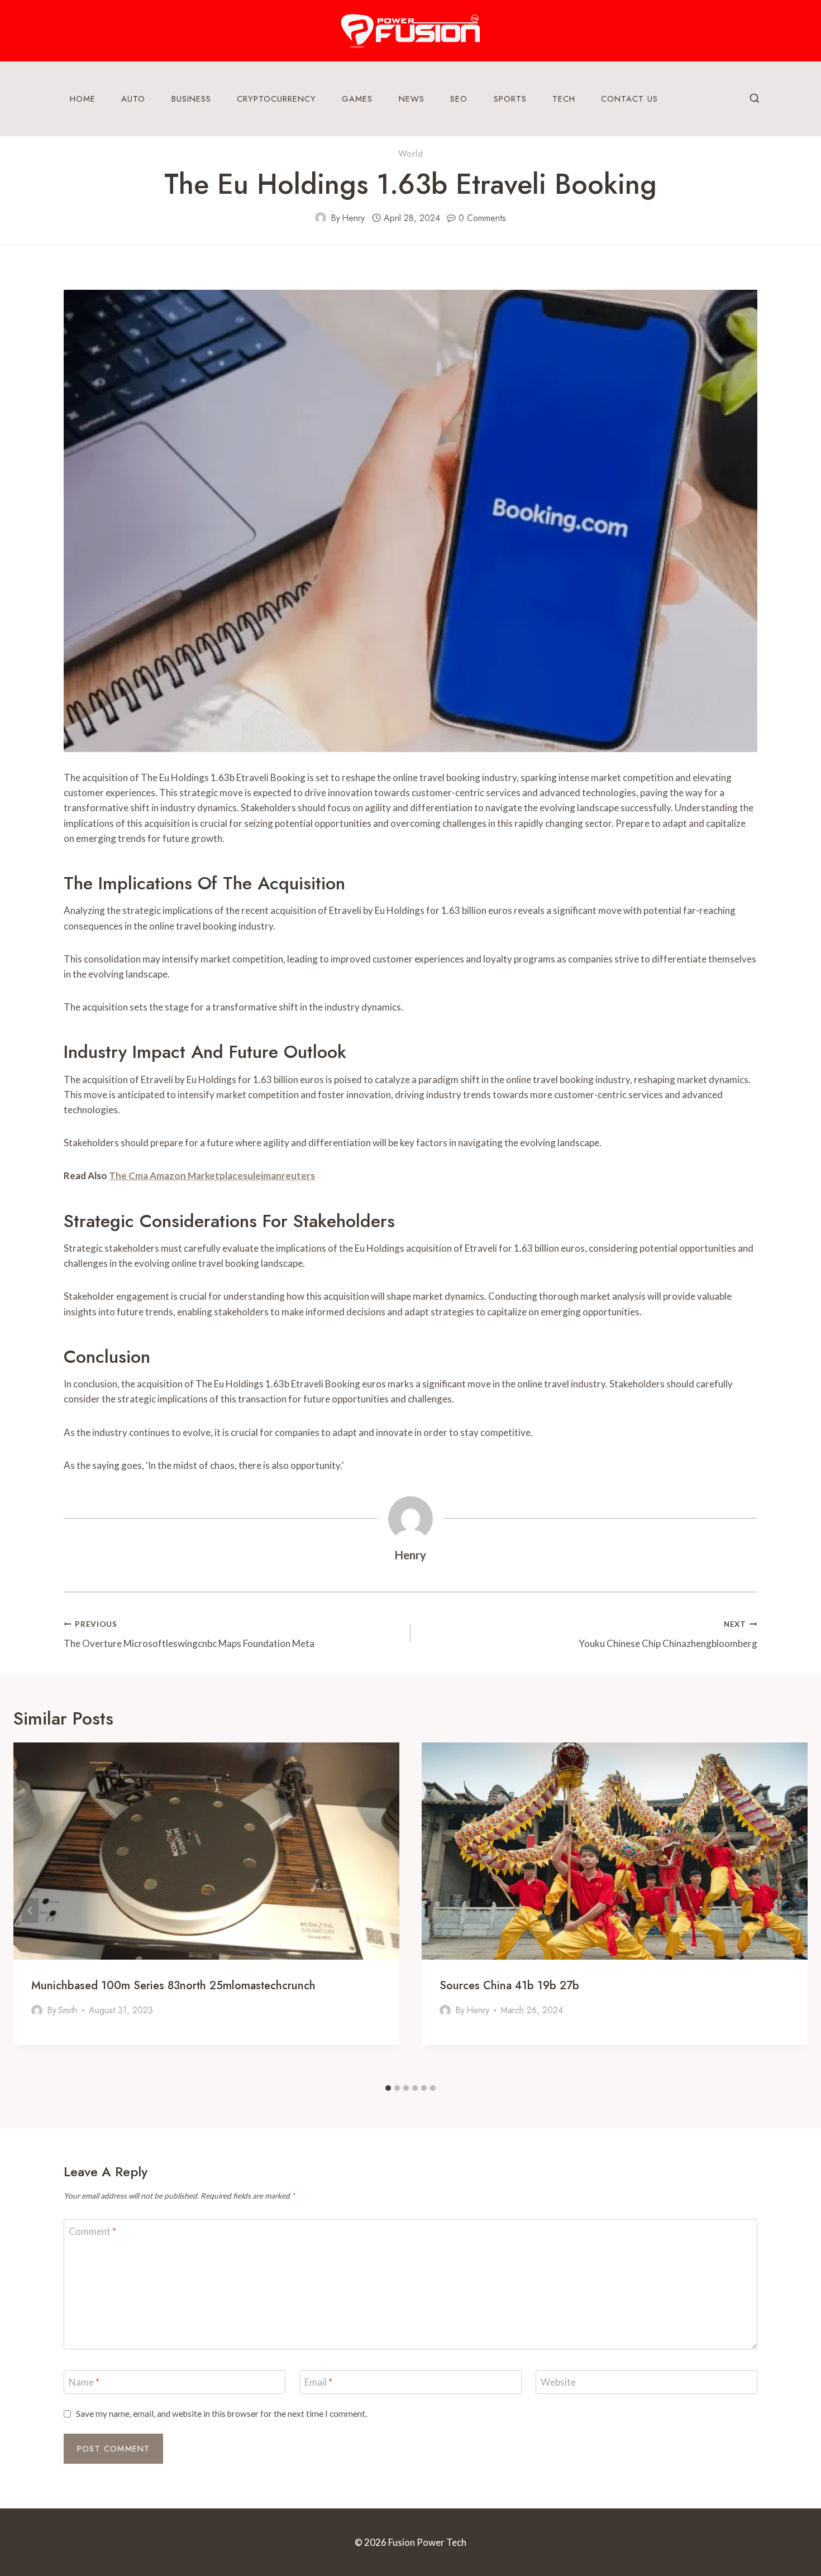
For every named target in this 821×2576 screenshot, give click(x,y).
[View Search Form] (755, 99)
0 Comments (482, 218)
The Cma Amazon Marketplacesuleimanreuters (212, 1176)
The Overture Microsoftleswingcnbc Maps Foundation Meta (189, 1634)
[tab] (388, 2088)
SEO (459, 99)
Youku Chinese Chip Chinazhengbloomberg (668, 1634)
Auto (133, 99)
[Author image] (321, 218)
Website (558, 2382)
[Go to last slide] (30, 1910)
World (411, 154)
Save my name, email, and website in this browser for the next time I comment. (221, 2414)
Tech (564, 99)
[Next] (791, 1910)
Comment (92, 2231)
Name (84, 2382)
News (412, 99)
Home (83, 99)
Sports (510, 99)
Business (191, 99)
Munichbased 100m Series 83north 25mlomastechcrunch (173, 1986)
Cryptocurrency (276, 99)
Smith (68, 2010)
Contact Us (629, 99)
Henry (353, 218)
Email (318, 2382)
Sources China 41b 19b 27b (509, 1986)
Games (357, 99)
